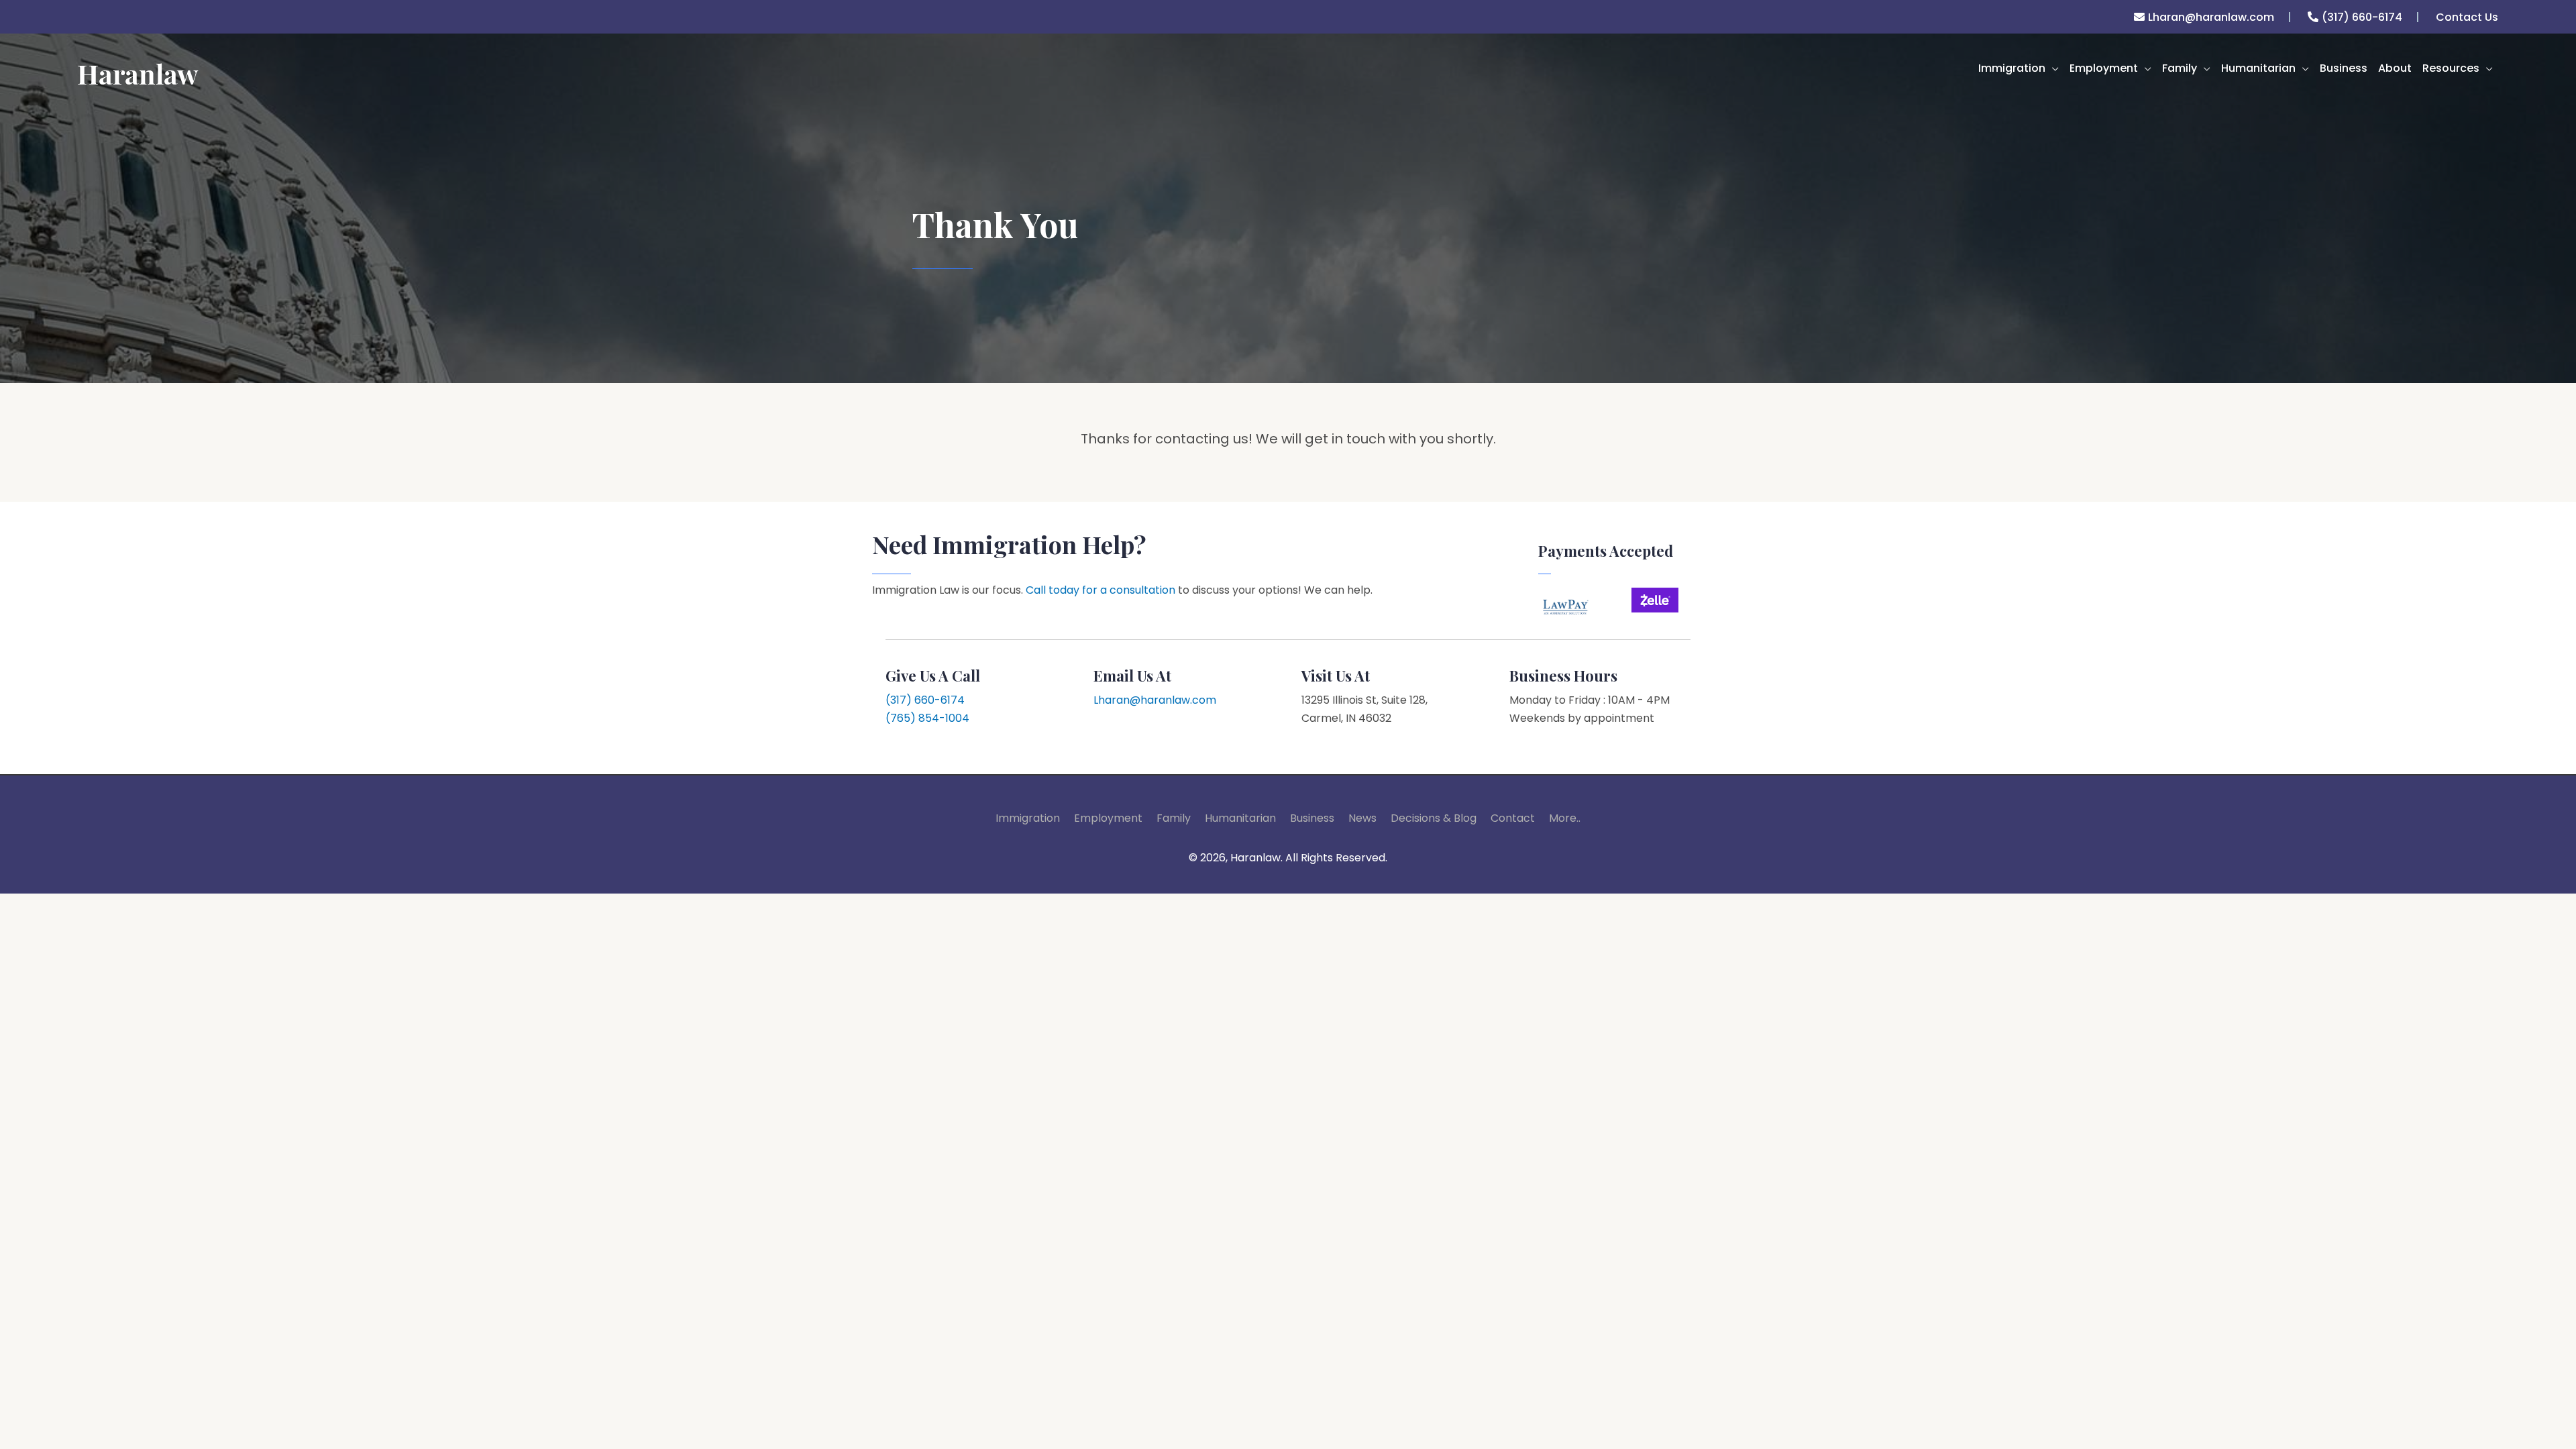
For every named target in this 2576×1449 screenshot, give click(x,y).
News (1362, 818)
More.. (1565, 818)
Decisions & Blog (1434, 818)
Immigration (1028, 818)
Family (1174, 818)
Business (1312, 818)
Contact (1513, 818)
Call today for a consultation (1101, 590)
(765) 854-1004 (927, 718)
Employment (1108, 818)
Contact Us (2467, 17)
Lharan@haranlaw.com (2211, 17)
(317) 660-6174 (2362, 17)
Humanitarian (1240, 818)
